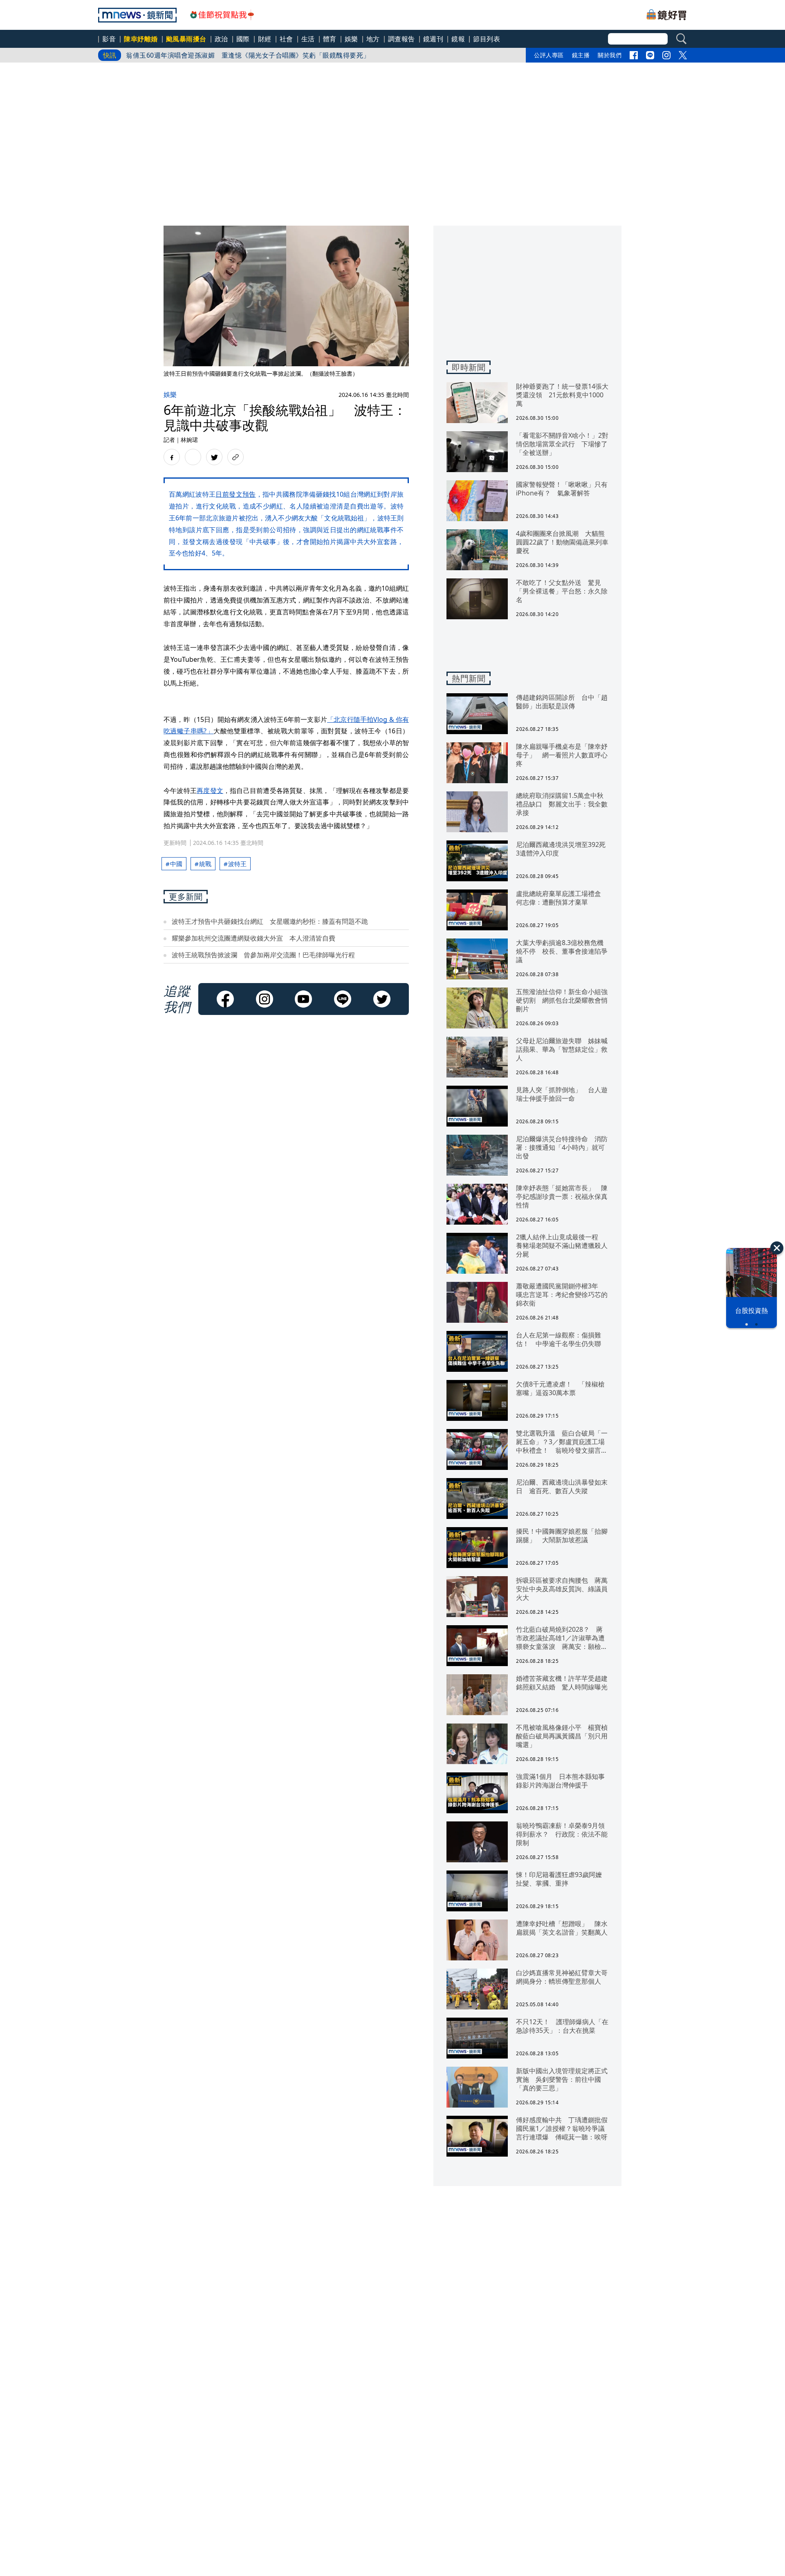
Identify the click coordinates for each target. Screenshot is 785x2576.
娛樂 (351, 39)
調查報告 (401, 39)
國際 (243, 39)
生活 (308, 39)
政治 (221, 39)
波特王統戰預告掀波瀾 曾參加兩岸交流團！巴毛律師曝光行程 (263, 955)
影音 (109, 39)
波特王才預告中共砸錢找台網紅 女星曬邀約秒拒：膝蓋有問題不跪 (270, 921)
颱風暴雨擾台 (186, 39)
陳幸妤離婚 (141, 39)
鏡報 (458, 39)
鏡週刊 (433, 39)
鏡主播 (581, 55)
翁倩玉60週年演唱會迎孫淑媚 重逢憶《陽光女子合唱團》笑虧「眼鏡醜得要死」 (248, 55)
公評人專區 (549, 55)
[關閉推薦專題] (777, 1248)
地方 (373, 39)
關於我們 (610, 55)
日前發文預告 (235, 494)
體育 (330, 39)
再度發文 (210, 791)
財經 (265, 39)
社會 (286, 39)
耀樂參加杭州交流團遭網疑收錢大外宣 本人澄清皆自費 (253, 938)
